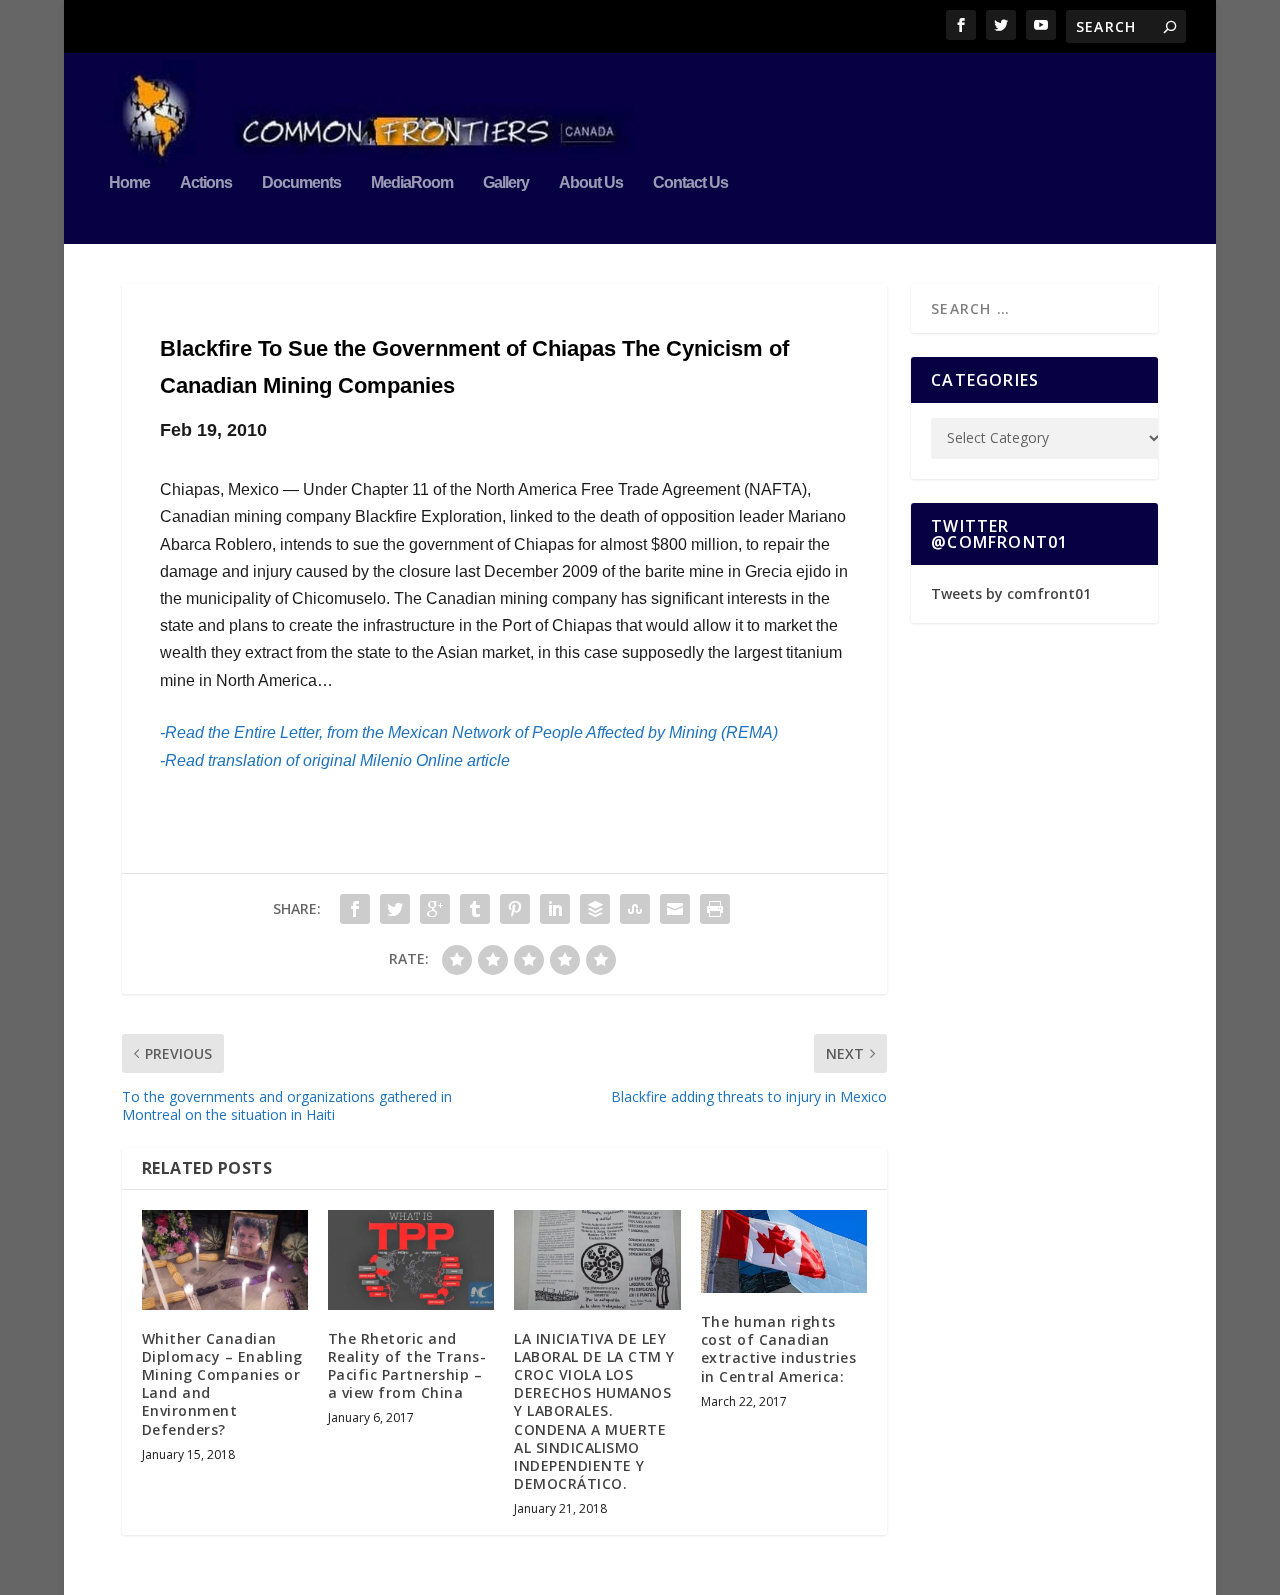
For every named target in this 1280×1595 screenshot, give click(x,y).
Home (129, 183)
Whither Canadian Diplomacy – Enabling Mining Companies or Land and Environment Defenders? (222, 1384)
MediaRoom (412, 183)
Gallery (506, 183)
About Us (591, 183)
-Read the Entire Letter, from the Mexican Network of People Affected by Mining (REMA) (469, 732)
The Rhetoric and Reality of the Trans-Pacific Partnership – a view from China (407, 1366)
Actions (206, 183)
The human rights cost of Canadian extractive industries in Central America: (779, 1349)
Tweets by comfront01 (1011, 593)
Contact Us (690, 183)
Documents (301, 183)
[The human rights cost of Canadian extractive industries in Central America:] (784, 1251)
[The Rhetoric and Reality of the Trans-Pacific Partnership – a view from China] (411, 1260)
